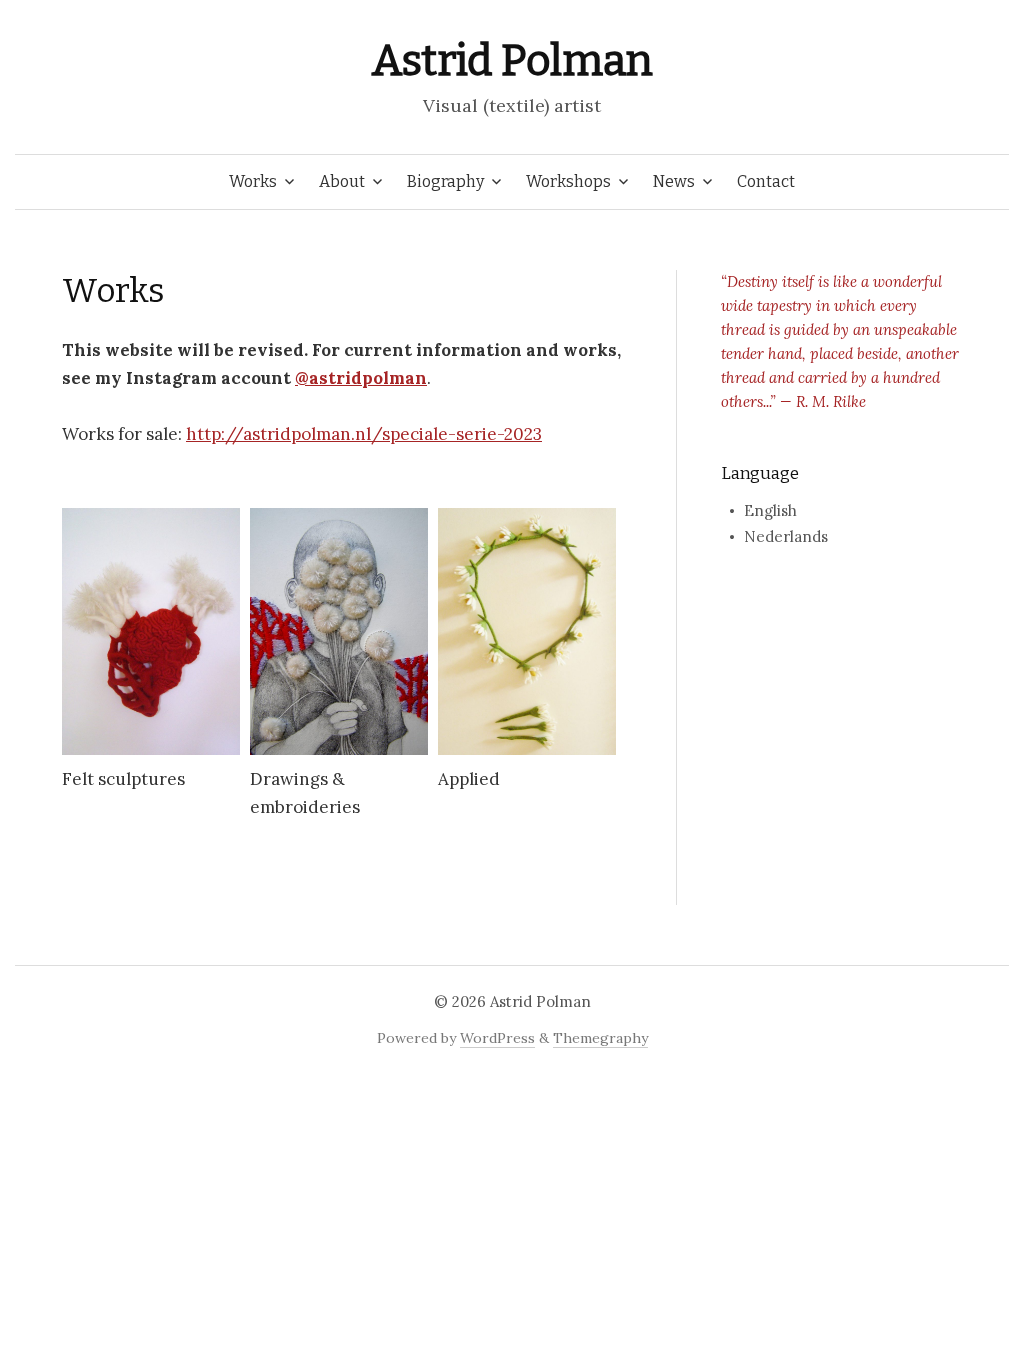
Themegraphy (600, 1038)
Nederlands (786, 536)
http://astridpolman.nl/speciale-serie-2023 (364, 434)
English (770, 510)
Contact (766, 181)
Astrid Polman (511, 60)
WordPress (497, 1038)
